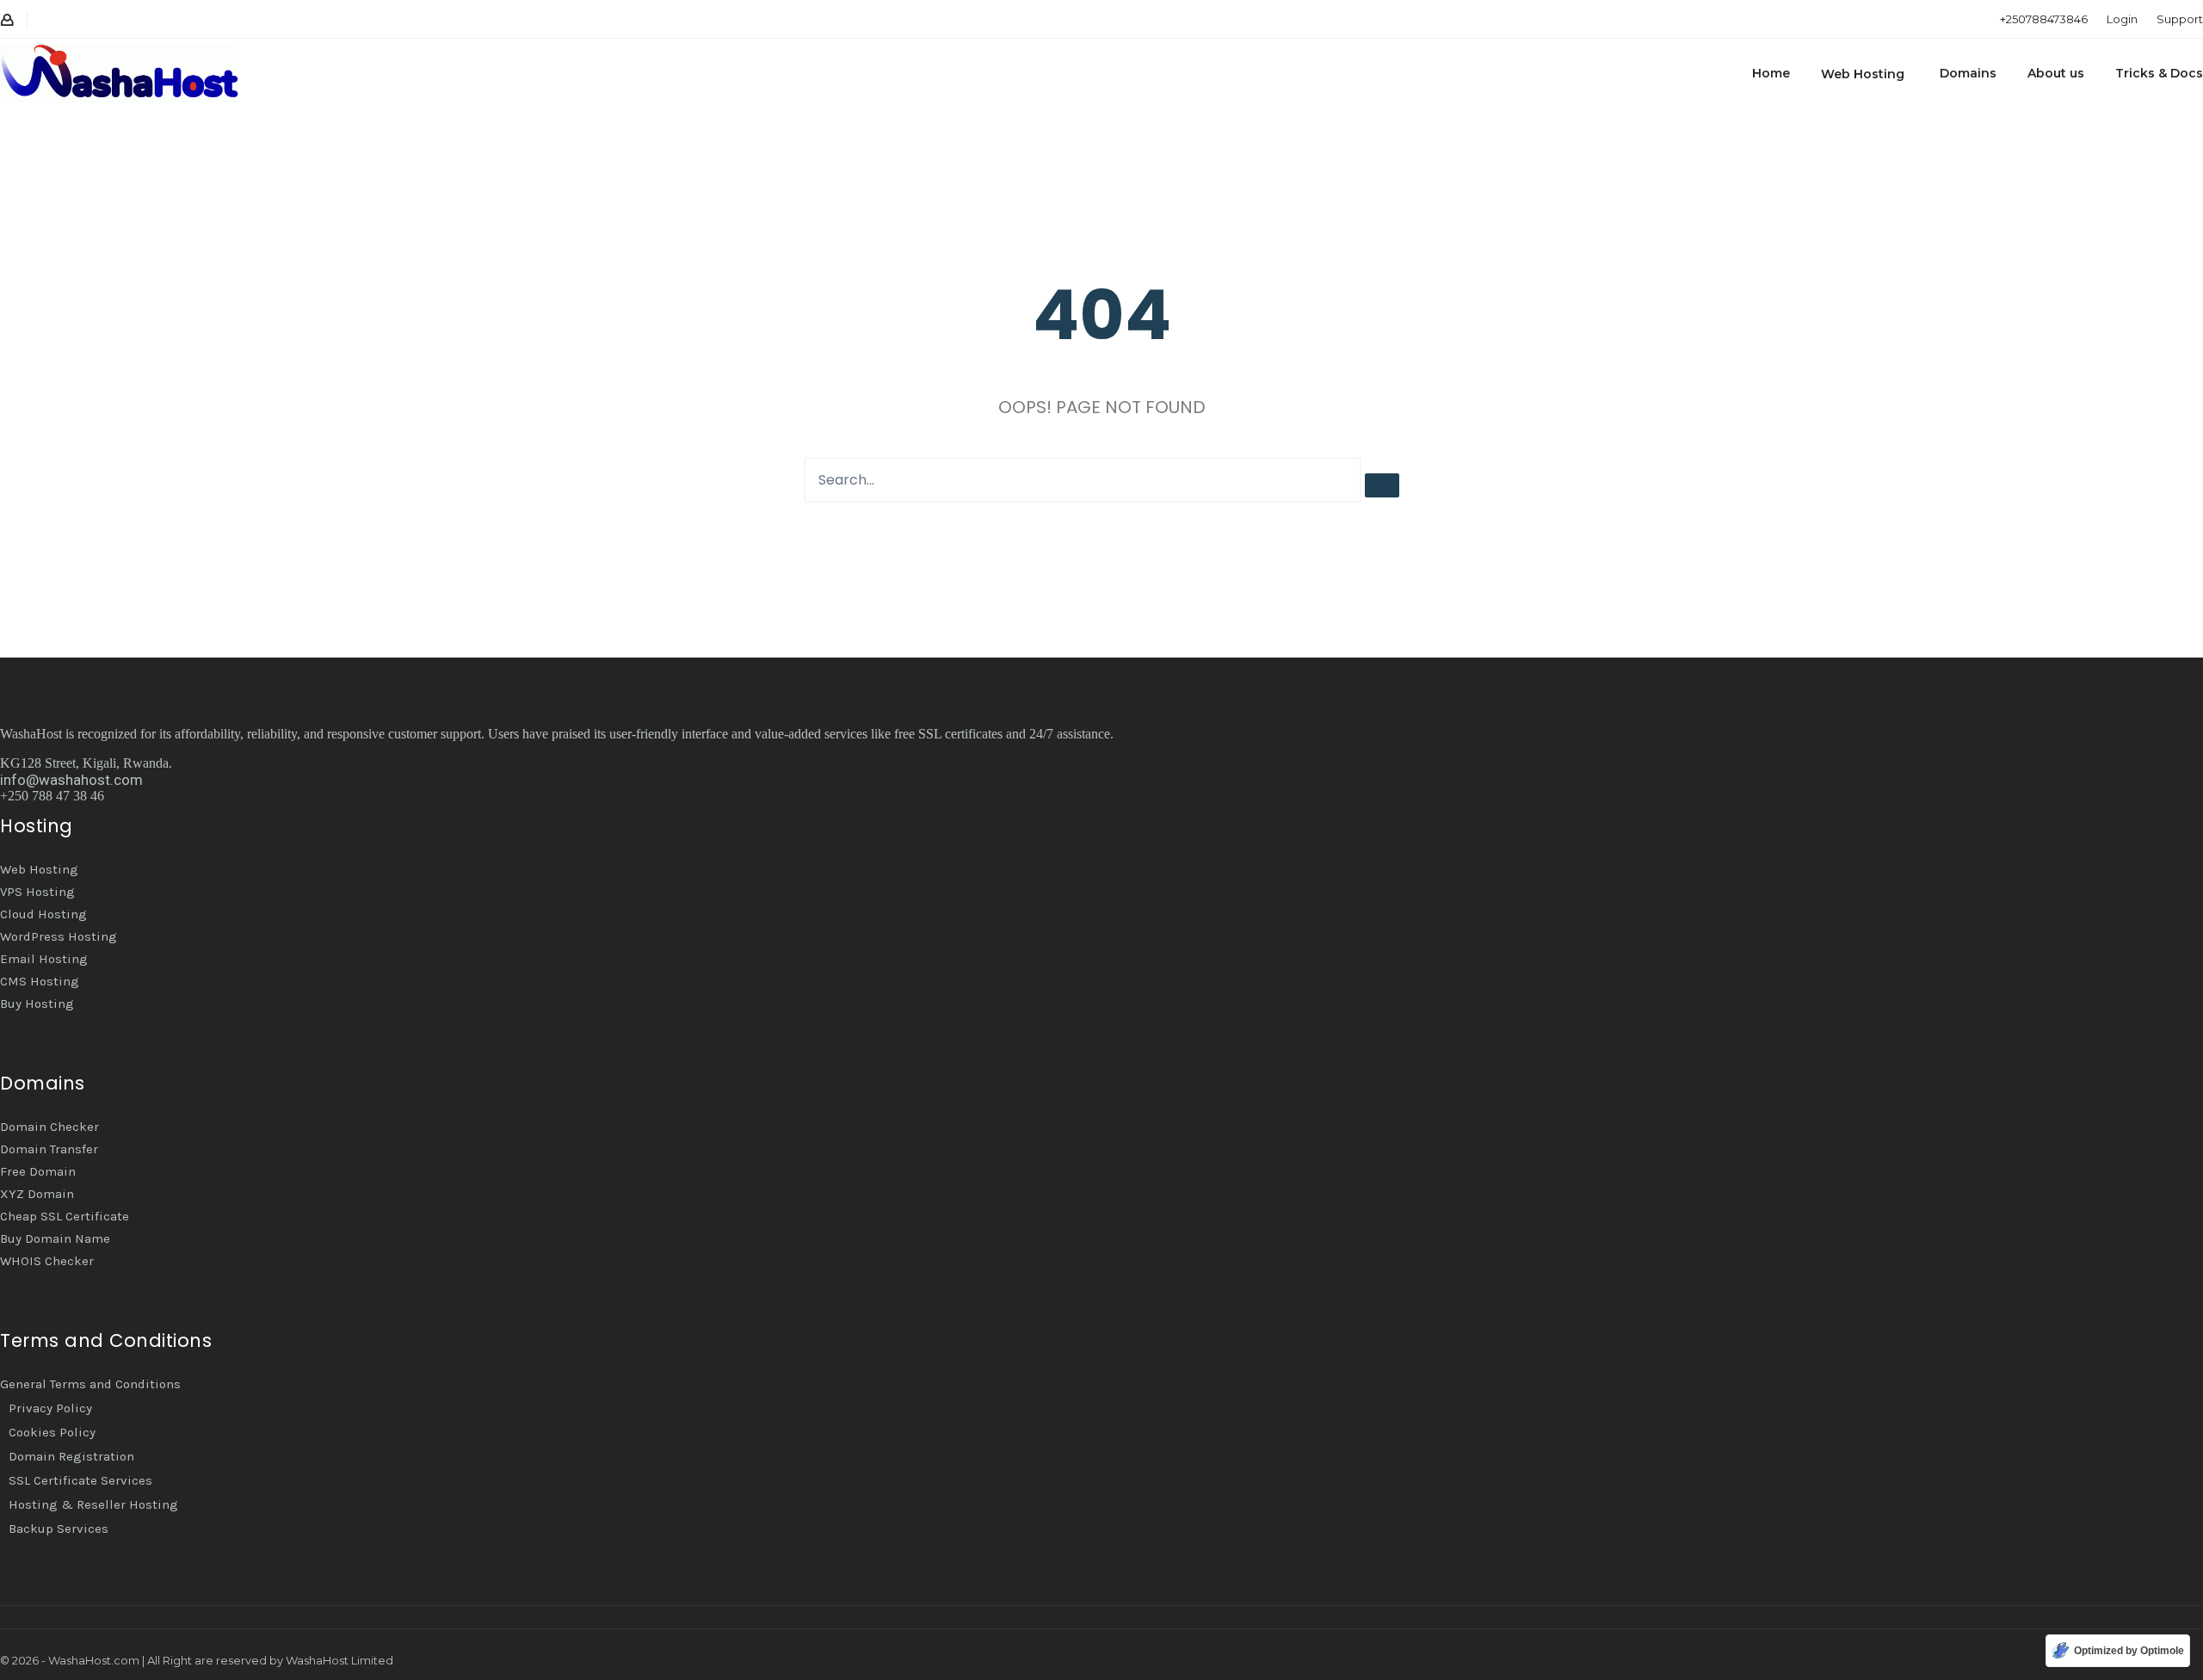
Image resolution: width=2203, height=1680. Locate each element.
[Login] (7, 21)
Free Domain (38, 1171)
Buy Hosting (37, 1004)
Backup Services (59, 1529)
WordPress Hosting (59, 936)
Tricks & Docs (2159, 73)
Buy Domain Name (55, 1238)
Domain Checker (49, 1127)
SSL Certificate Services (80, 1480)
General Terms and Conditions (90, 1384)
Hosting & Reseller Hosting (93, 1504)
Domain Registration (71, 1456)
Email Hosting (44, 959)
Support (2180, 19)
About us (2056, 73)
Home (1771, 73)
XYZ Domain (37, 1194)
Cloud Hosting (43, 914)
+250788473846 (2044, 19)
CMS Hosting (40, 981)
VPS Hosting (37, 892)
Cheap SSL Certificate (65, 1216)
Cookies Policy (52, 1432)
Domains (1968, 73)
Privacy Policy (50, 1408)
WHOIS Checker (47, 1261)
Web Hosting (1863, 74)
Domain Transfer (49, 1149)
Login (2122, 19)
